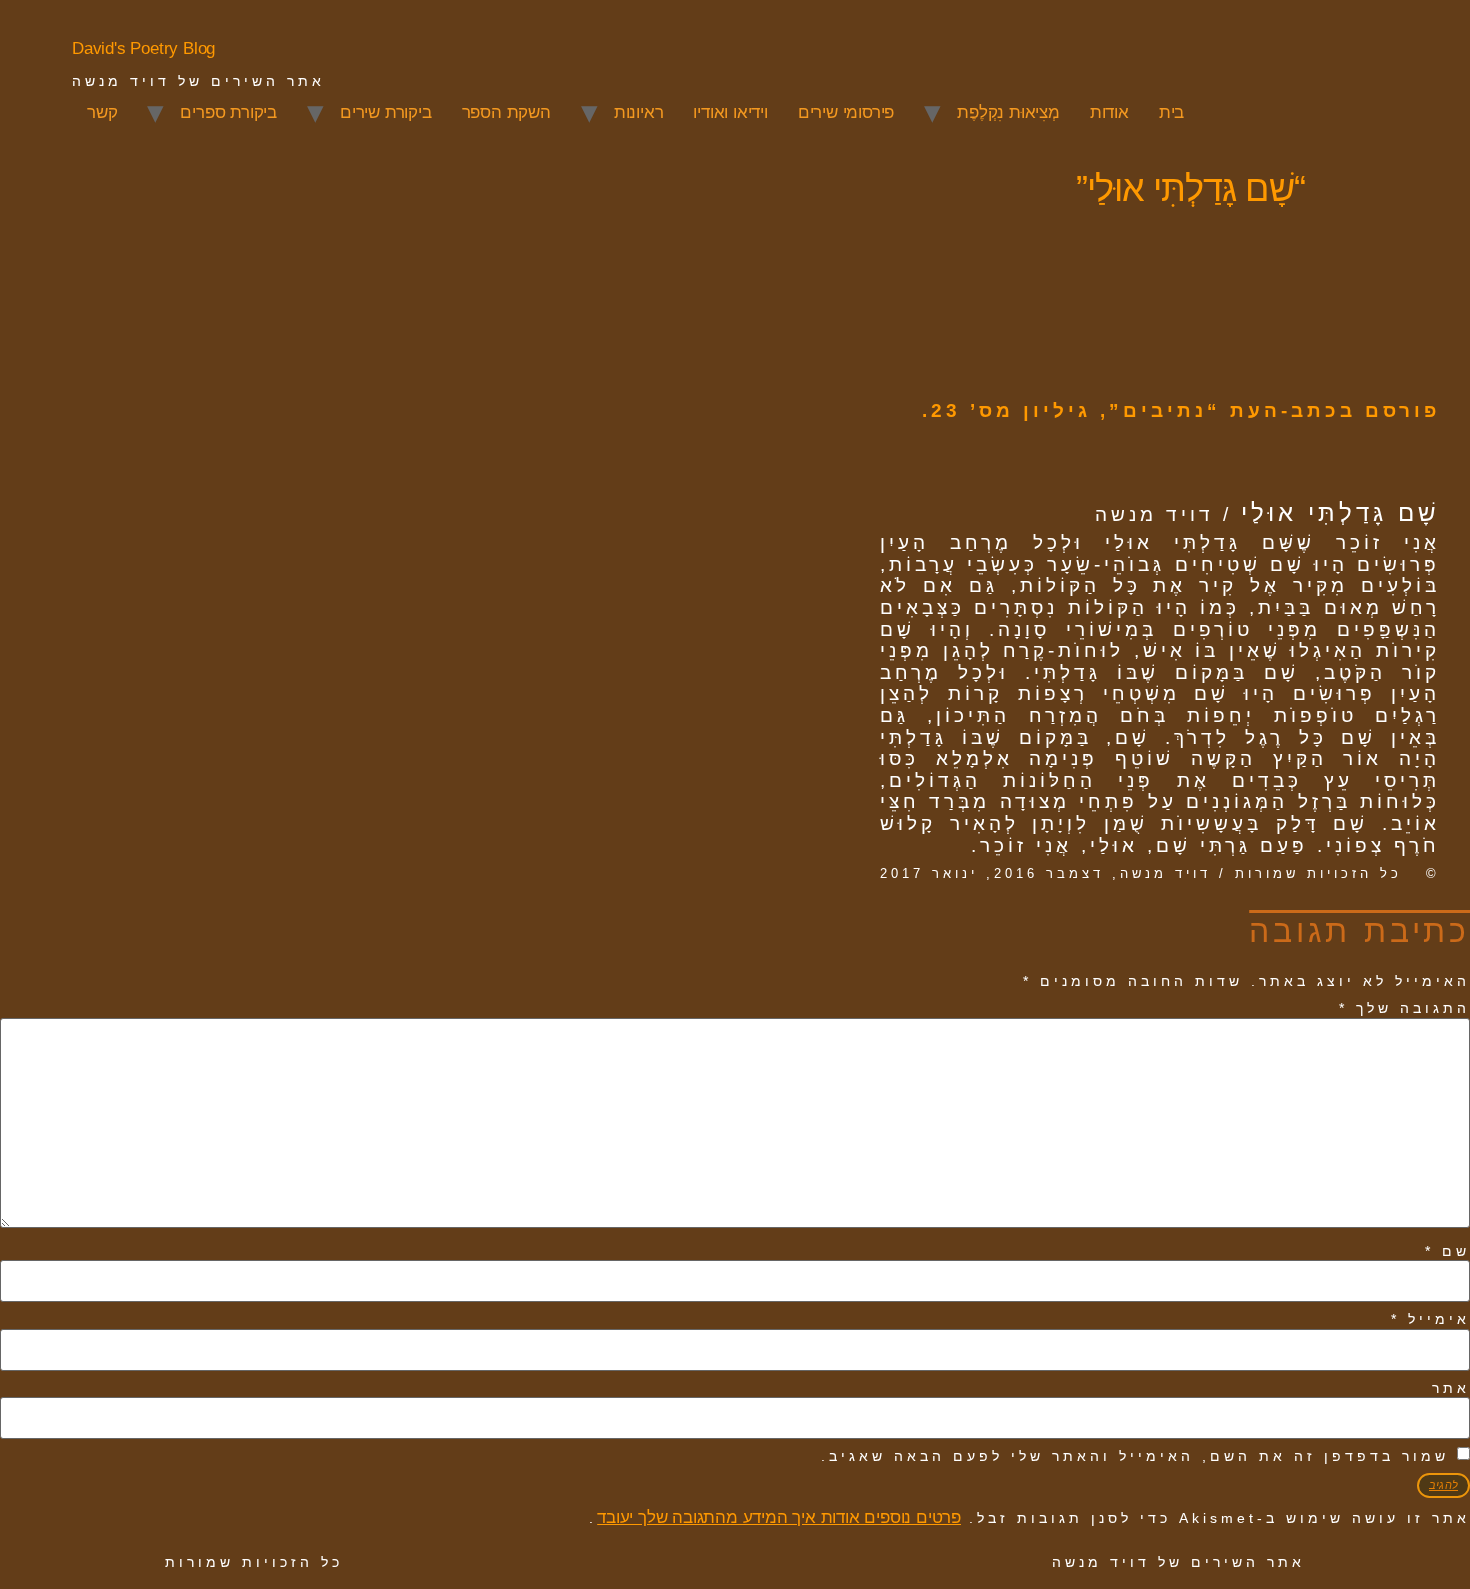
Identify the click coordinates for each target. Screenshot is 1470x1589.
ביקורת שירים (386, 112)
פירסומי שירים (846, 112)
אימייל (1430, 1319)
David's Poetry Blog (143, 48)
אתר (1451, 1388)
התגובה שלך (1404, 1008)
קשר (102, 112)
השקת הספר (506, 112)
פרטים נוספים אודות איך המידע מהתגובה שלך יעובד (779, 1517)
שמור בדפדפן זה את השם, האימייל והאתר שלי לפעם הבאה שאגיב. (1135, 1456)
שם (1447, 1251)
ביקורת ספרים (228, 112)
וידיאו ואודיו (730, 112)
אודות (1109, 112)
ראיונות (639, 112)
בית (1171, 112)
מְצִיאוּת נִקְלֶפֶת (1008, 112)
